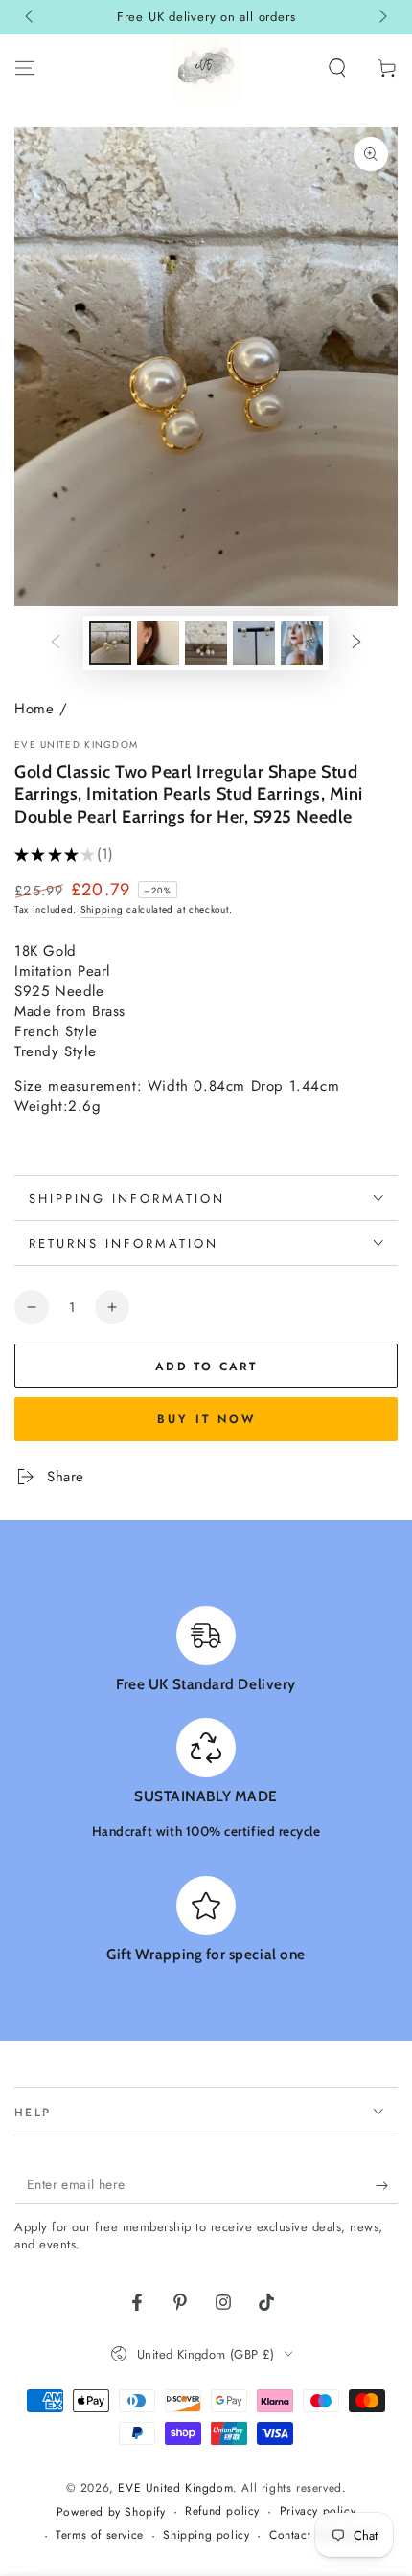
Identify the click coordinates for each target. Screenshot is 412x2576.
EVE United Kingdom (76, 745)
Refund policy (222, 2511)
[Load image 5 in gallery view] (302, 643)
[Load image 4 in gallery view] (254, 643)
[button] (337, 68)
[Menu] (25, 68)
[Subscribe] (387, 2185)
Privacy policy (318, 2511)
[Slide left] (31, 17)
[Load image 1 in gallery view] (110, 643)
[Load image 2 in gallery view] (158, 643)
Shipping (102, 909)
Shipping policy (206, 2535)
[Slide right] (381, 17)
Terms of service (100, 2535)
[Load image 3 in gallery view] (206, 643)
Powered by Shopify (111, 2512)
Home (34, 709)
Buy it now (206, 1419)
